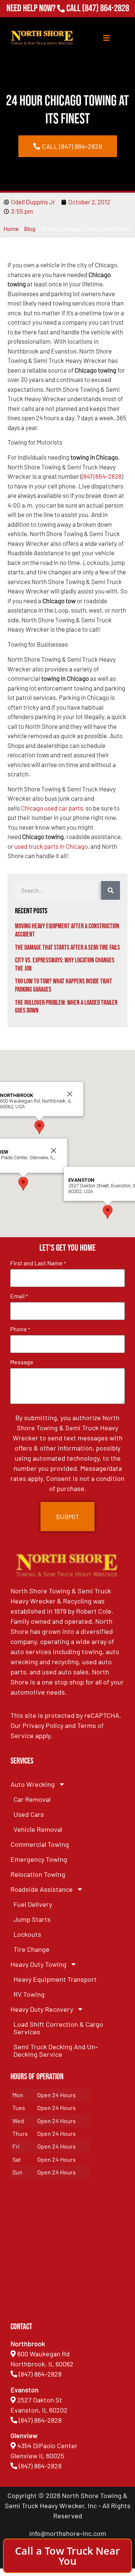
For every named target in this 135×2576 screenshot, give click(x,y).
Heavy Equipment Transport (55, 1979)
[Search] (111, 890)
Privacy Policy (43, 1725)
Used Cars (29, 1814)
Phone (20, 1329)
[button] (23, 1184)
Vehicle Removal (38, 1829)
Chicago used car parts (52, 808)
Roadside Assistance (42, 1889)
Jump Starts (32, 1919)
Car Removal (32, 1799)
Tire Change (31, 1949)
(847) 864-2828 (106, 8)
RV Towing (29, 1994)
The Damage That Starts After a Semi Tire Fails (67, 948)
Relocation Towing (38, 1874)
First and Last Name (38, 1263)
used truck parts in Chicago (51, 846)
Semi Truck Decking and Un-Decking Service (56, 2050)
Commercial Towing (40, 1844)
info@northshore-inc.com (68, 2533)
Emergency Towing (39, 1859)
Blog (30, 229)
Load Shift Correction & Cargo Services (58, 2028)
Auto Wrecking (33, 1784)
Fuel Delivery (33, 1904)
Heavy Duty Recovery (42, 2009)
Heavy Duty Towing (38, 1964)
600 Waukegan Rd (43, 2354)
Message (22, 1362)
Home (11, 229)
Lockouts (27, 1934)
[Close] (54, 1151)
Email (19, 1296)
